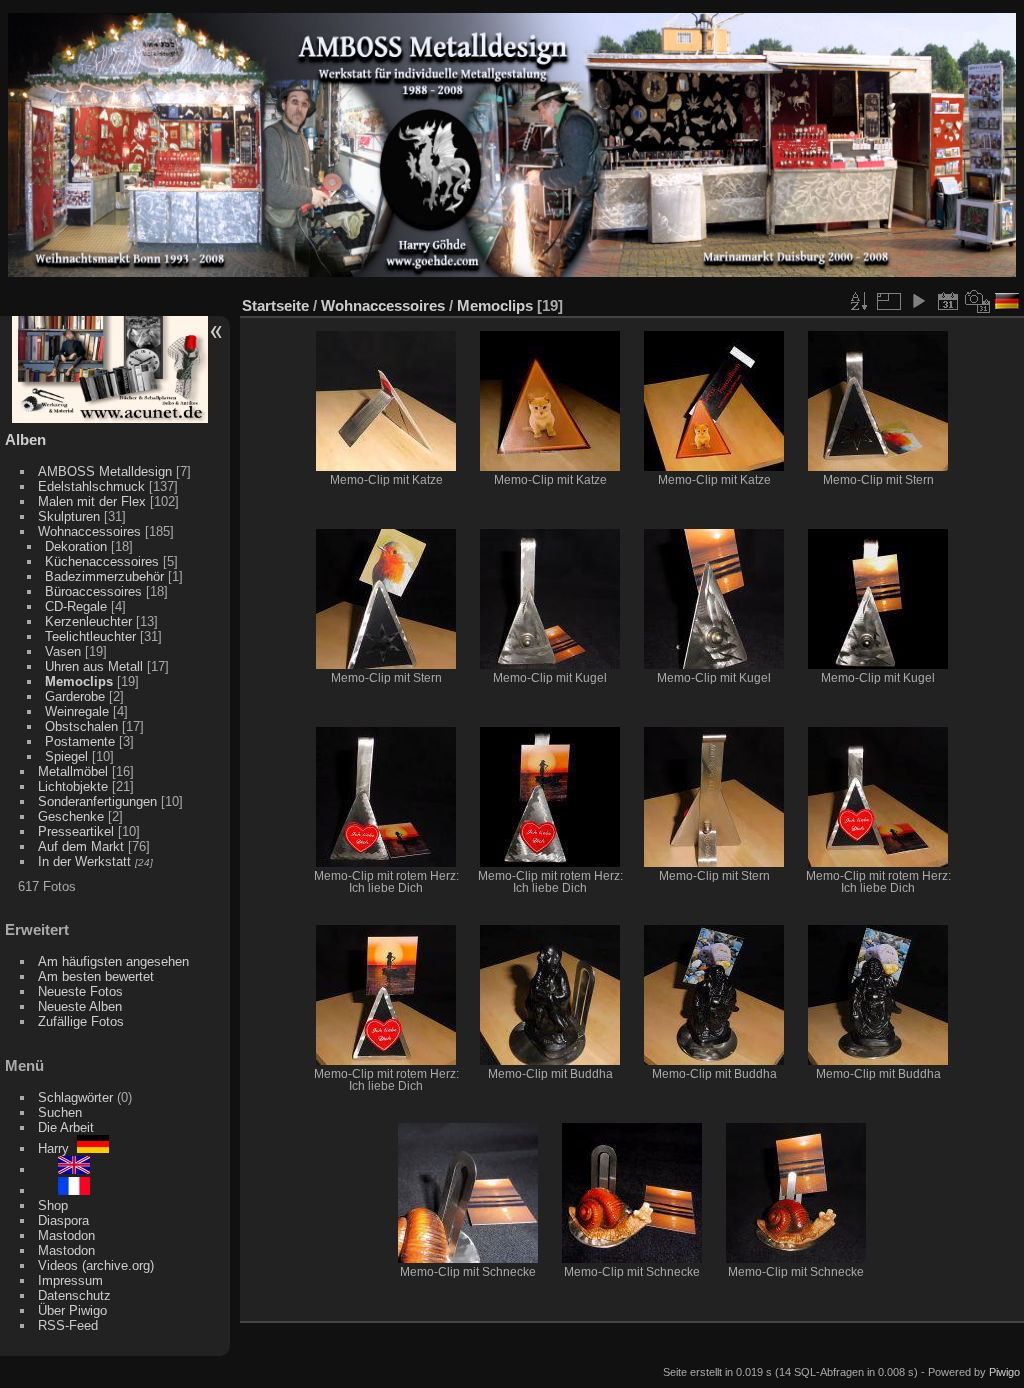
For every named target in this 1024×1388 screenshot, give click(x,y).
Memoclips (79, 681)
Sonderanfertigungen (97, 801)
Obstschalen (81, 726)
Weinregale (77, 711)
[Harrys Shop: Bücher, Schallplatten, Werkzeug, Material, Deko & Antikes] (110, 418)
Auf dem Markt (81, 846)
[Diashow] (918, 301)
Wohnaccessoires (89, 531)
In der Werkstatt (84, 861)
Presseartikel (76, 831)
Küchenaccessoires (102, 561)
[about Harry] (64, 1169)
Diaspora (63, 1220)
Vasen (63, 651)
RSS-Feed (68, 1325)
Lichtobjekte (73, 786)
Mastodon (66, 1235)
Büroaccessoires (93, 591)
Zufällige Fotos (81, 1021)
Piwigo (1004, 1372)
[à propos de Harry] (64, 1190)
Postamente (80, 741)
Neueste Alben (80, 1006)
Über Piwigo (72, 1310)
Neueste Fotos (80, 991)
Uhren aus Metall (94, 666)
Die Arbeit (66, 1127)
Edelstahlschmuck (91, 486)
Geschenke (71, 816)
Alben (25, 439)
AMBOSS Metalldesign (105, 471)
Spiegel (66, 756)
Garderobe (75, 696)
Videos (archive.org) (96, 1265)
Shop (53, 1205)
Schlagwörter (75, 1097)
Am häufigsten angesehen (113, 961)
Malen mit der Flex (92, 501)
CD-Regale (76, 606)
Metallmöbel (73, 771)
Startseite (275, 305)
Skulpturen (69, 516)
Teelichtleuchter (90, 636)
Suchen (60, 1112)
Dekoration (76, 546)
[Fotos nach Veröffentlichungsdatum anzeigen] (948, 301)
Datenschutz (74, 1295)
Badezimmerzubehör (104, 576)
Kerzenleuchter (88, 621)
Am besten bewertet (96, 976)
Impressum (70, 1280)
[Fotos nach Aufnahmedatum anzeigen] (978, 301)
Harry (57, 1148)
